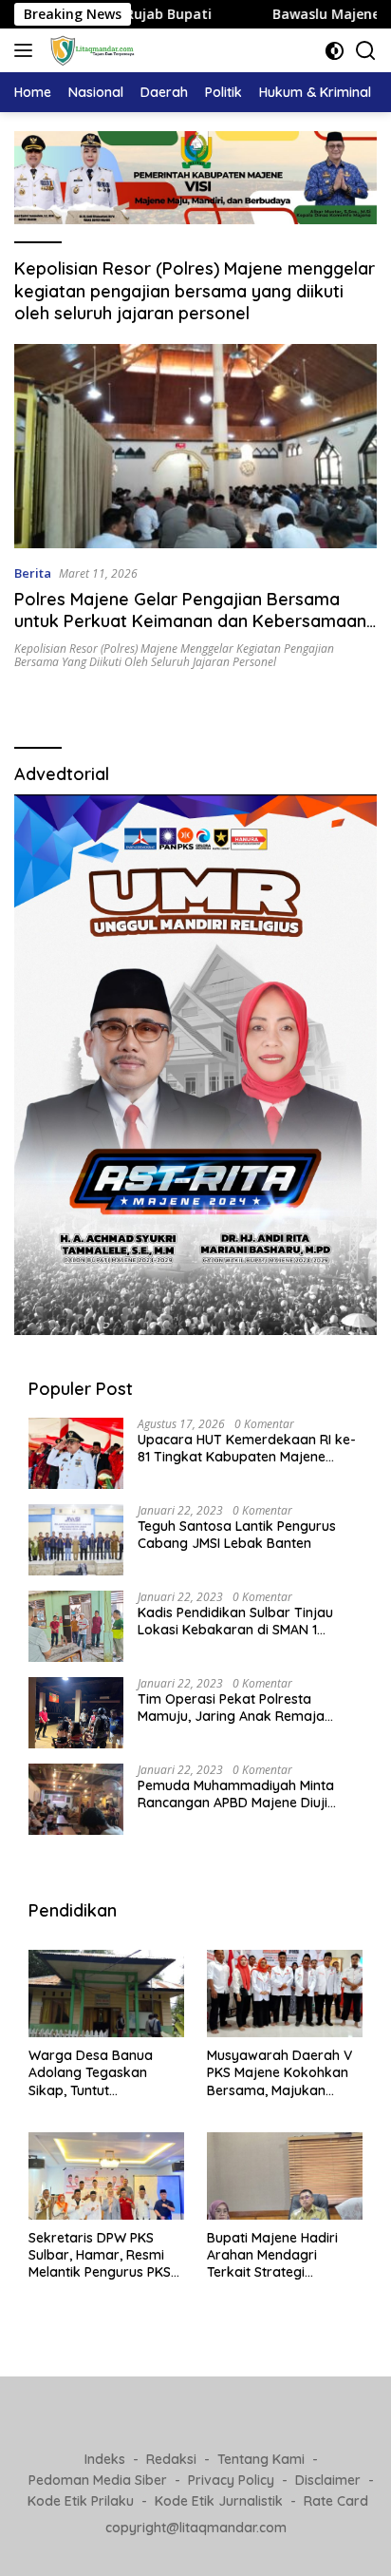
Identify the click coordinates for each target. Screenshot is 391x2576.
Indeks (105, 2459)
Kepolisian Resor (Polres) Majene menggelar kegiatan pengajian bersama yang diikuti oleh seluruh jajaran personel (174, 655)
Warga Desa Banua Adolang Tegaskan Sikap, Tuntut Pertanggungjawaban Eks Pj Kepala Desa (98, 2073)
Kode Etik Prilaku (81, 2501)
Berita (33, 573)
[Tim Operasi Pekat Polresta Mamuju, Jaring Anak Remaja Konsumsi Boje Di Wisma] (76, 1713)
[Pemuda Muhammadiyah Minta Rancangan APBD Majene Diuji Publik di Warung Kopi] (76, 1799)
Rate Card (336, 2501)
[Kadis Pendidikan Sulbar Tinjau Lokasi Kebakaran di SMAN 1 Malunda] (76, 1626)
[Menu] (27, 50)
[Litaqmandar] (90, 50)
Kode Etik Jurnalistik (219, 2501)
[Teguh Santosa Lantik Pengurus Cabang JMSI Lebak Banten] (76, 1540)
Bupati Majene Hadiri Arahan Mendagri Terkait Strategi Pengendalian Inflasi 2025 (272, 2255)
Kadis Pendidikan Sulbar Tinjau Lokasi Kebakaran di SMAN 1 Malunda (235, 1621)
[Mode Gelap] (335, 51)
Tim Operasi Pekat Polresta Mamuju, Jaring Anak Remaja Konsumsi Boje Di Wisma (231, 1708)
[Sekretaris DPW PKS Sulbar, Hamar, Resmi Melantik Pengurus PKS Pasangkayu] (106, 2176)
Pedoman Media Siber (98, 2480)
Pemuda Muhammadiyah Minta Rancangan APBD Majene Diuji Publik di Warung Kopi (236, 1794)
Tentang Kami (261, 2459)
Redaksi (171, 2459)
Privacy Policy (231, 2480)
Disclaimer (328, 2480)
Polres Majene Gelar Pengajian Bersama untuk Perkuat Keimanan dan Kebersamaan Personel (190, 621)
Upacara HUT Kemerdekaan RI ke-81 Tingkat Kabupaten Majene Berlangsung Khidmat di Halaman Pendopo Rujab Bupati (247, 1448)
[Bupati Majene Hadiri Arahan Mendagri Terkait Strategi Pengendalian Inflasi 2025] (285, 2176)
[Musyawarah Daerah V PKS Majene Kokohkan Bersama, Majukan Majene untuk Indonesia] (285, 1994)
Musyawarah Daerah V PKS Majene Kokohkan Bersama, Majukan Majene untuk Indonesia (281, 2073)
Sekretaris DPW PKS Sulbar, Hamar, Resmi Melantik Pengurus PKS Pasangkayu (100, 2255)
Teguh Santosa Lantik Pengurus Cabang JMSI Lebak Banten (237, 1535)
